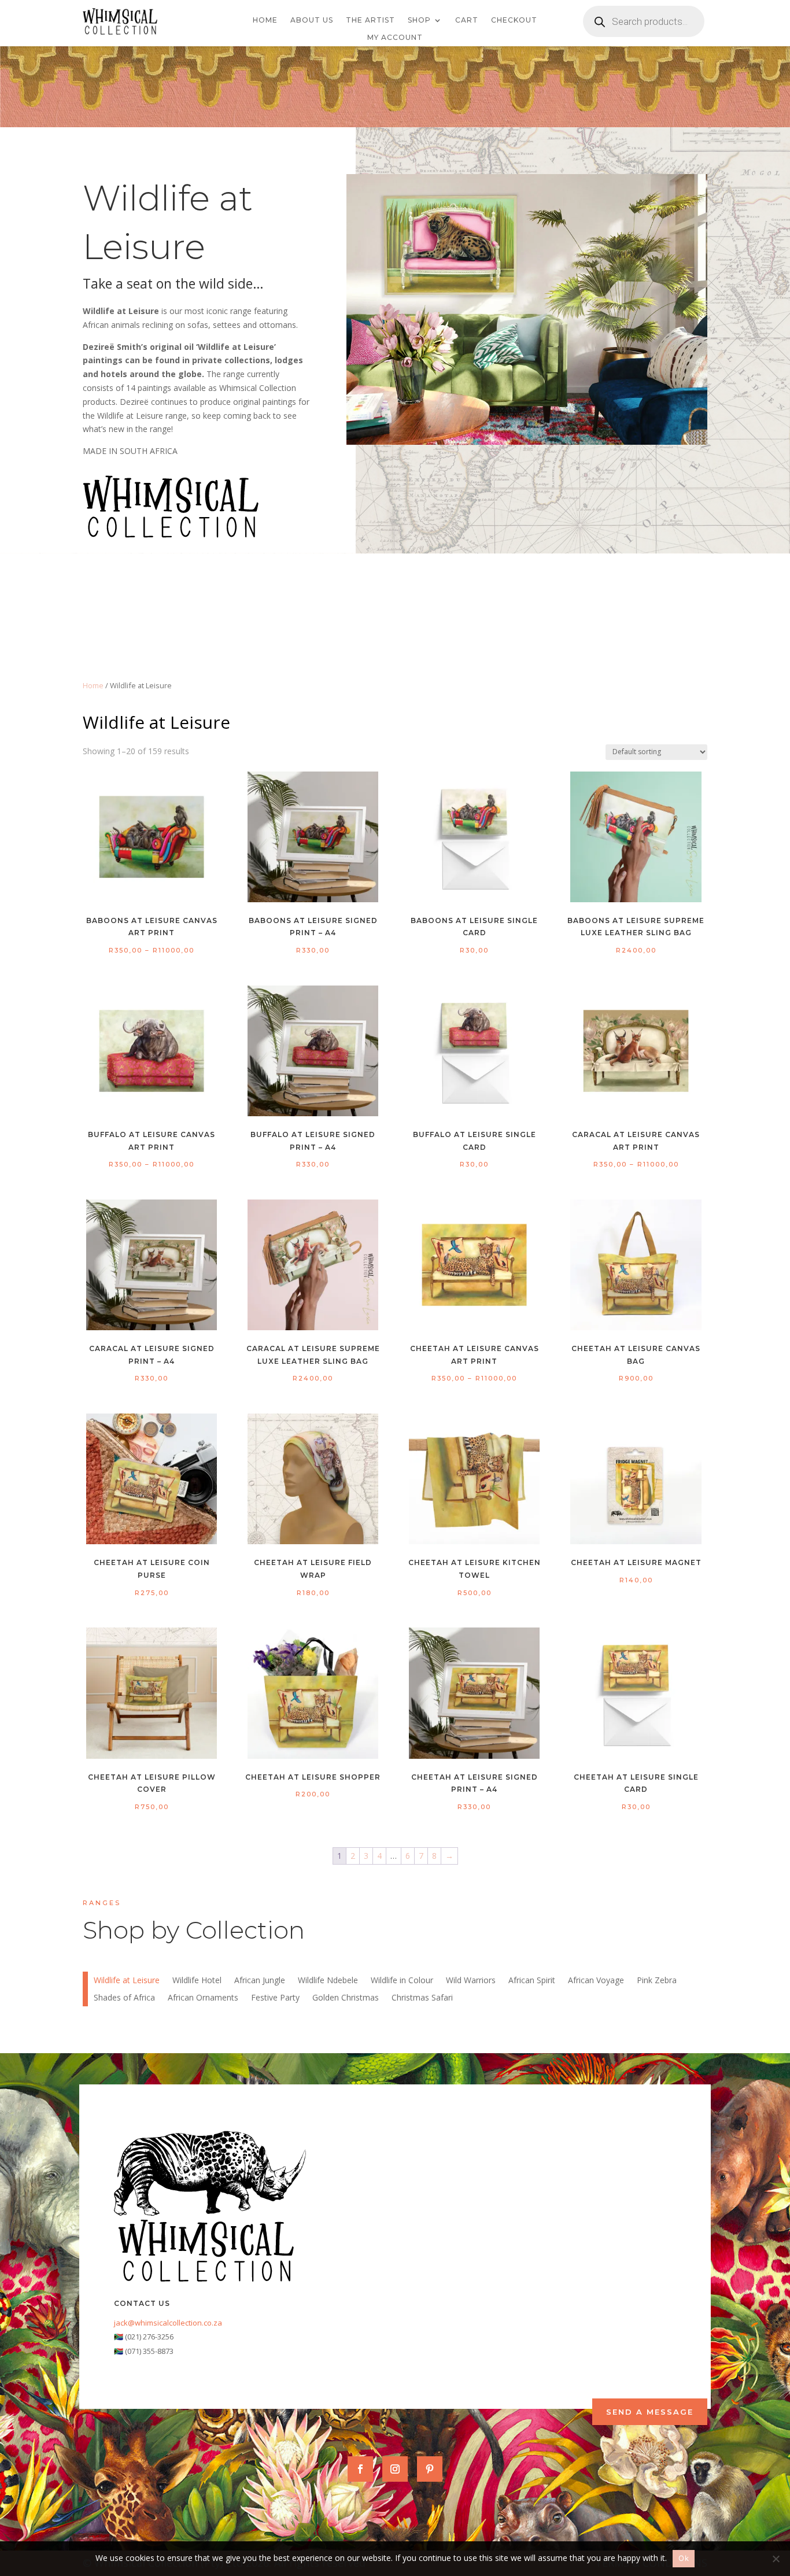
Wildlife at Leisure (127, 1981)
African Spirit (532, 1981)
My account (395, 38)
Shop (419, 20)
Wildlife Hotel (197, 1981)
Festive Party (275, 1998)
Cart (467, 20)
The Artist (370, 20)
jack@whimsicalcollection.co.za (168, 2323)
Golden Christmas (346, 1998)
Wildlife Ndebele (328, 1981)
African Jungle (260, 1981)
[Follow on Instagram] (395, 2469)
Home (265, 20)
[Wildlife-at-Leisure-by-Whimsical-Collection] (527, 442)
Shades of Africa (124, 1998)
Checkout (514, 20)
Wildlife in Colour (402, 1981)
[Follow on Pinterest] (430, 2469)
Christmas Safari (422, 1998)
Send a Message (650, 2412)
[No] (776, 2559)
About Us (312, 20)
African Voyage (596, 1981)
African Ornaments (203, 1998)
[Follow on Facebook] (360, 2469)
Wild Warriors (471, 1981)
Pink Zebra (657, 1981)
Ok (684, 2558)
